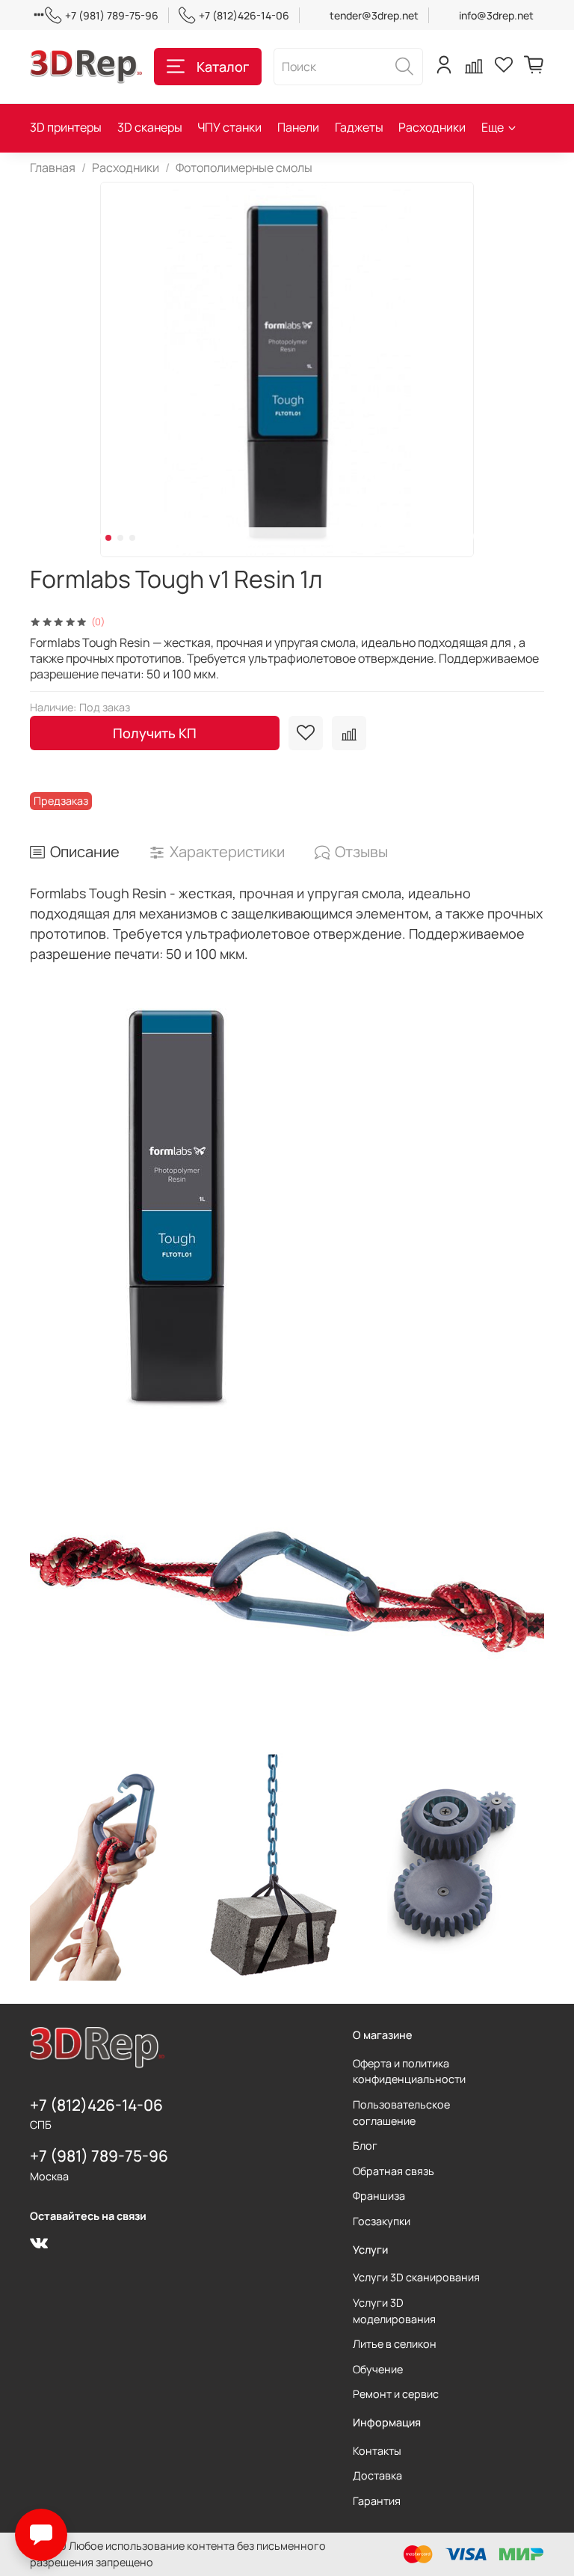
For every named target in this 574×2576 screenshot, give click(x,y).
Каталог (223, 67)
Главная (53, 168)
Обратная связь (394, 2171)
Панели (298, 127)
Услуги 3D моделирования (394, 2311)
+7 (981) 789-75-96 (112, 15)
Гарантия (377, 2501)
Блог (365, 2146)
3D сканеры (150, 127)
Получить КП (155, 733)
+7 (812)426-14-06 (244, 15)
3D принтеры (66, 127)
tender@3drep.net (374, 15)
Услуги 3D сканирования (416, 2277)
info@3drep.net (496, 15)
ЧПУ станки (229, 127)
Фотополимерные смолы (244, 168)
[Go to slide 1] (108, 538)
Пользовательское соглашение (401, 2113)
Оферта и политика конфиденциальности (409, 2071)
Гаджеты (359, 127)
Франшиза (379, 2196)
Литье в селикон (395, 2344)
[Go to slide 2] (120, 538)
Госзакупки (382, 2221)
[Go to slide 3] (132, 538)
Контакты (377, 2451)
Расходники (432, 127)
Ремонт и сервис (396, 2394)
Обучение (378, 2369)
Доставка (377, 2475)
